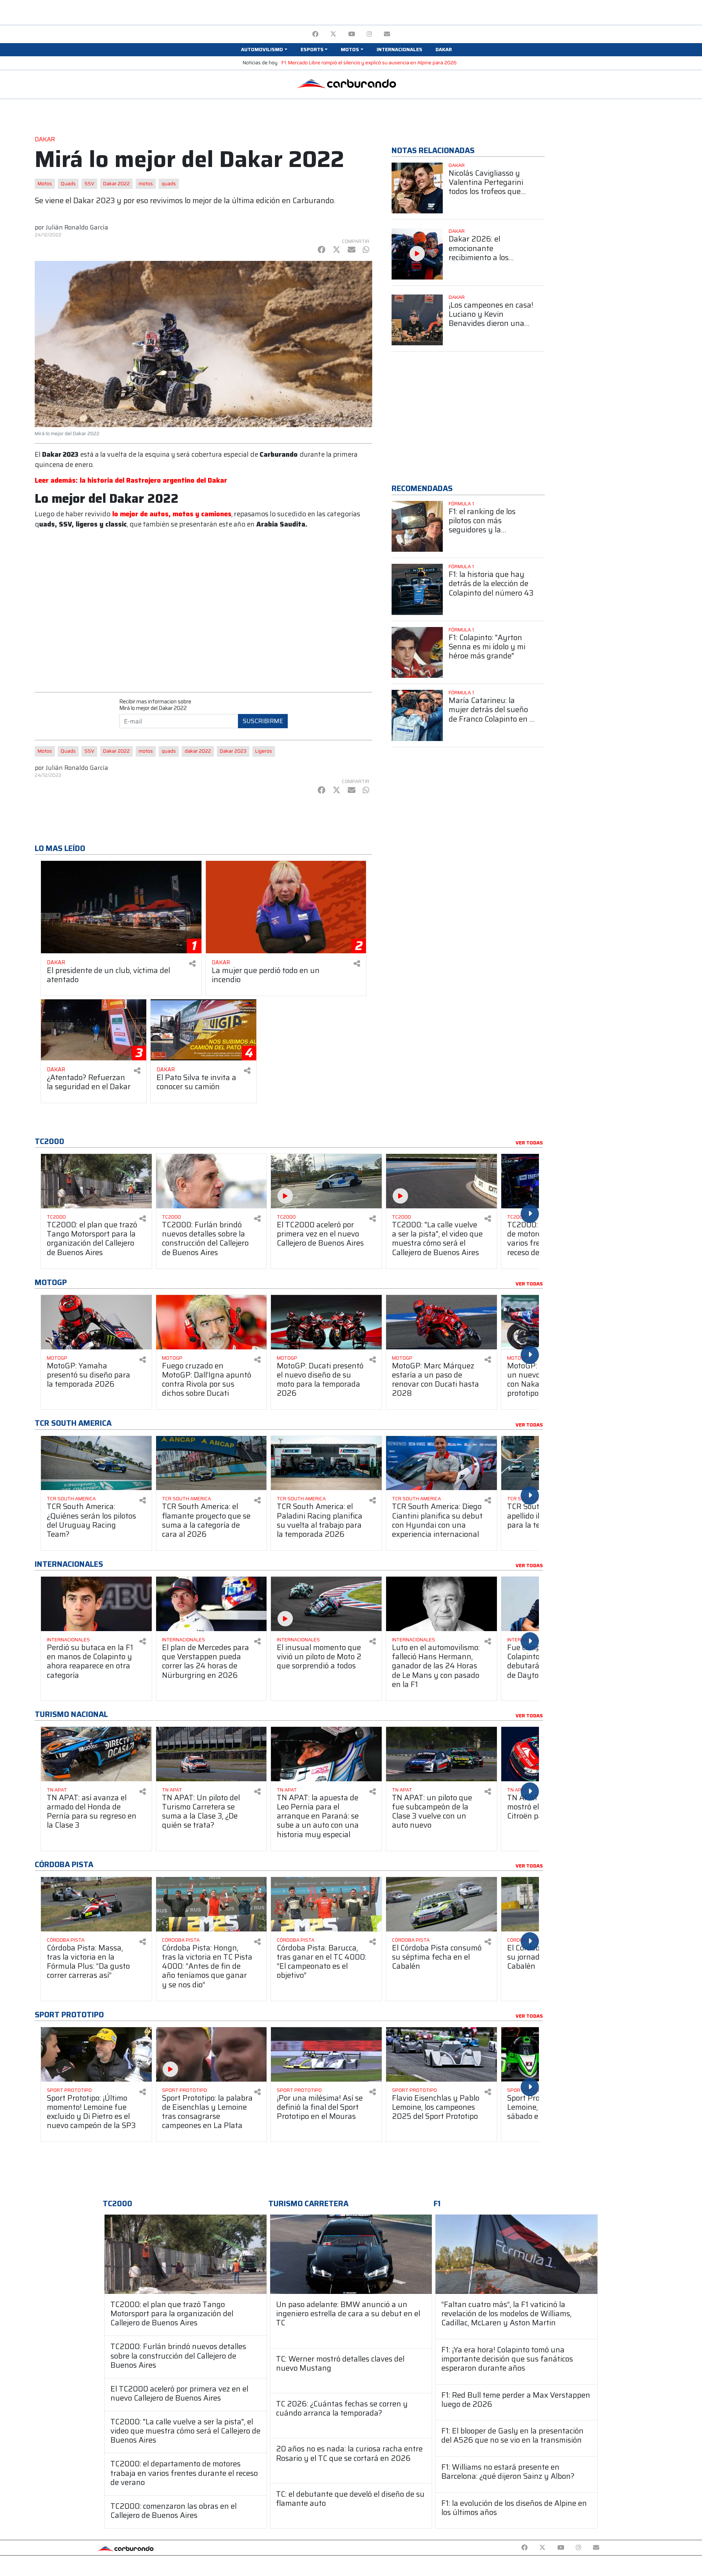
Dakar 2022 (116, 184)
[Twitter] (333, 34)
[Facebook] (315, 34)
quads (169, 184)
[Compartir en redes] (192, 964)
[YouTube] (352, 34)
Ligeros (264, 751)
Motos (45, 184)
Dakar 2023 (233, 751)
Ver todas (529, 1143)
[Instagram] (369, 34)
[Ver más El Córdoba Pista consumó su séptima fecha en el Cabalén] (441, 1904)
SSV (89, 184)
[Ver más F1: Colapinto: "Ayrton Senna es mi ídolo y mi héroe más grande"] (417, 653)
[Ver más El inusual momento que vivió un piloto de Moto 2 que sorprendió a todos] (326, 1604)
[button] (264, 50)
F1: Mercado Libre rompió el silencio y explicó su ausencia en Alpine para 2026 (369, 63)
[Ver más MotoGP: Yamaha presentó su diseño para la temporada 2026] (96, 1322)
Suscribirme (263, 721)
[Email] (387, 34)
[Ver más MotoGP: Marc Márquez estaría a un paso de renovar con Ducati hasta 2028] (441, 1322)
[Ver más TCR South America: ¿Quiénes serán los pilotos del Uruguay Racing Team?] (96, 1463)
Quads (68, 184)
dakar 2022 (198, 751)
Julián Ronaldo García (77, 227)
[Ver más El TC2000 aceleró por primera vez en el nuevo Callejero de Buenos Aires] (326, 1181)
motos (146, 184)
